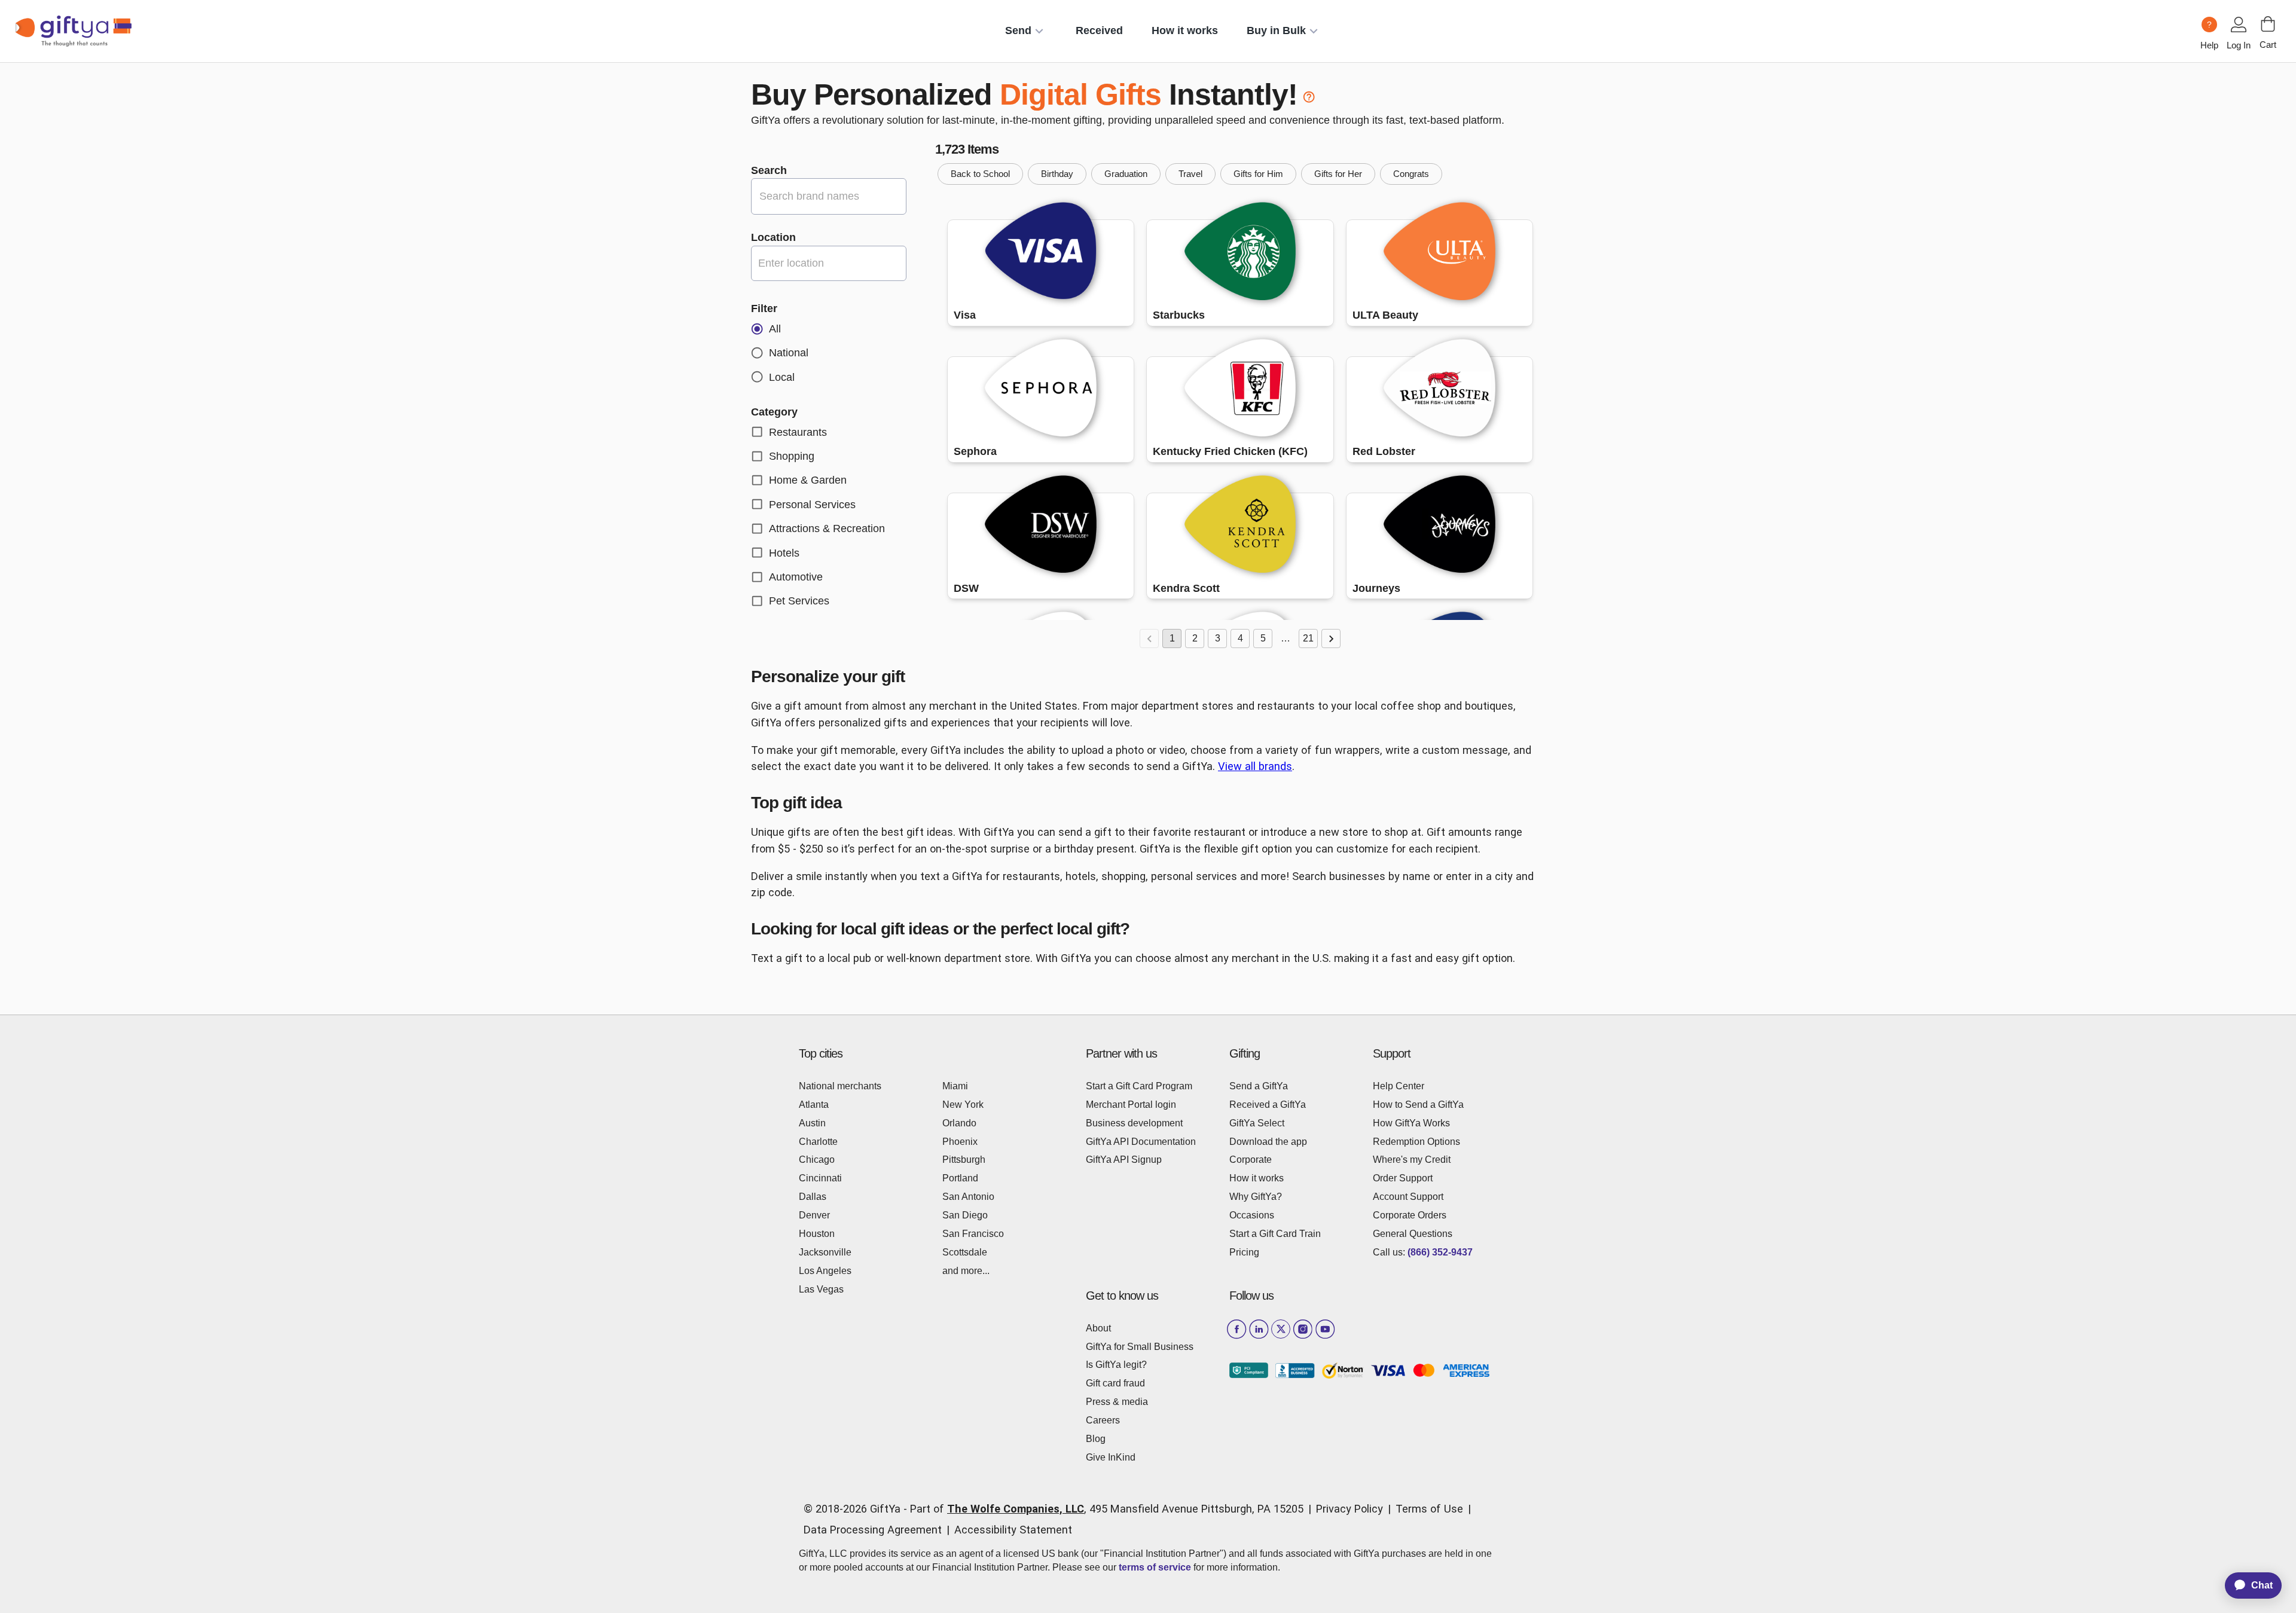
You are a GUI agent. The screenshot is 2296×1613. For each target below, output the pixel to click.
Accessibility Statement (1013, 1530)
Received (1099, 30)
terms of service (1155, 1567)
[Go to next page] (1331, 639)
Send (1018, 30)
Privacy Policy (1349, 1509)
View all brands (1255, 766)
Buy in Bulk (1276, 30)
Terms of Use (1429, 1509)
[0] (2268, 24)
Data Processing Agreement (873, 1530)
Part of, (1107, 1509)
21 (1308, 638)
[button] (980, 174)
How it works (1185, 30)
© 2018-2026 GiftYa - (855, 1509)
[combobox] (829, 263)
